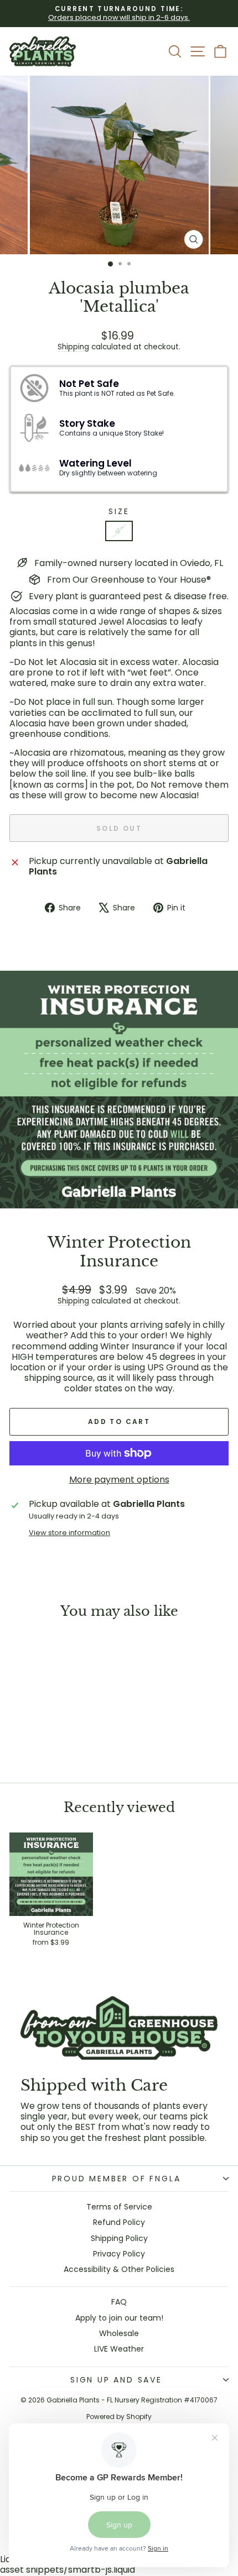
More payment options (119, 1480)
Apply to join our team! (119, 2318)
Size (119, 512)
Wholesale (119, 2333)
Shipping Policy (119, 2238)
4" (119, 531)
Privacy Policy (119, 2254)
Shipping (73, 347)
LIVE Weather (119, 2349)
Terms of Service (119, 2207)
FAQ (119, 2302)
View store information (69, 1533)
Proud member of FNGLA (117, 2179)
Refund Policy (119, 2222)
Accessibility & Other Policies (119, 2269)
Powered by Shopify (119, 2417)
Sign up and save (116, 2380)
